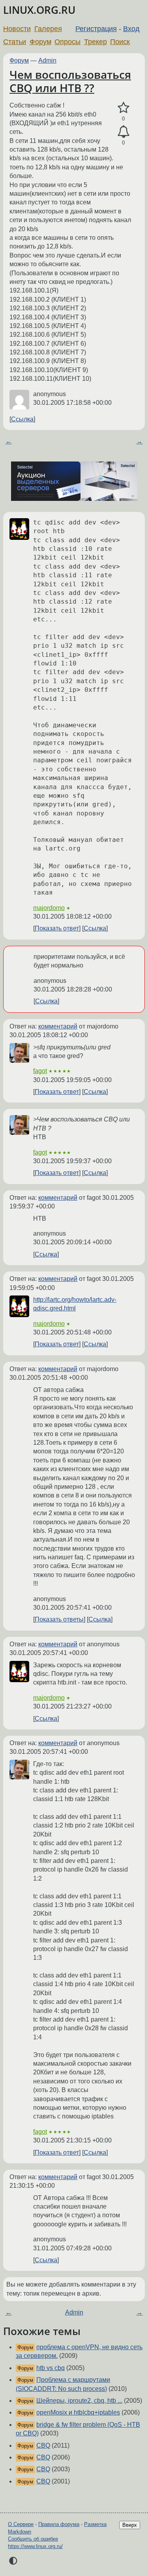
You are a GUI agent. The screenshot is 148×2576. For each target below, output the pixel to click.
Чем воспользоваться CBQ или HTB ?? (70, 81)
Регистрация (96, 29)
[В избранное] (123, 108)
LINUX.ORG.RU (39, 10)
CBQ (43, 2445)
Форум (40, 42)
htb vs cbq (51, 2368)
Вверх (130, 2525)
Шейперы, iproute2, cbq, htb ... (79, 2401)
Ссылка (22, 419)
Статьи (15, 42)
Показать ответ (57, 928)
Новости (17, 29)
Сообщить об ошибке (33, 2539)
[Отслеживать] (123, 132)
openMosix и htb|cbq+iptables (78, 2412)
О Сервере (21, 2524)
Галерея (48, 29)
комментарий (58, 1026)
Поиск (120, 42)
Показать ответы (59, 1619)
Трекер (96, 42)
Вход (131, 29)
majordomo (49, 908)
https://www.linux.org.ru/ (35, 2546)
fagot (40, 1071)
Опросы (67, 42)
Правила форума (59, 2524)
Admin (47, 60)
